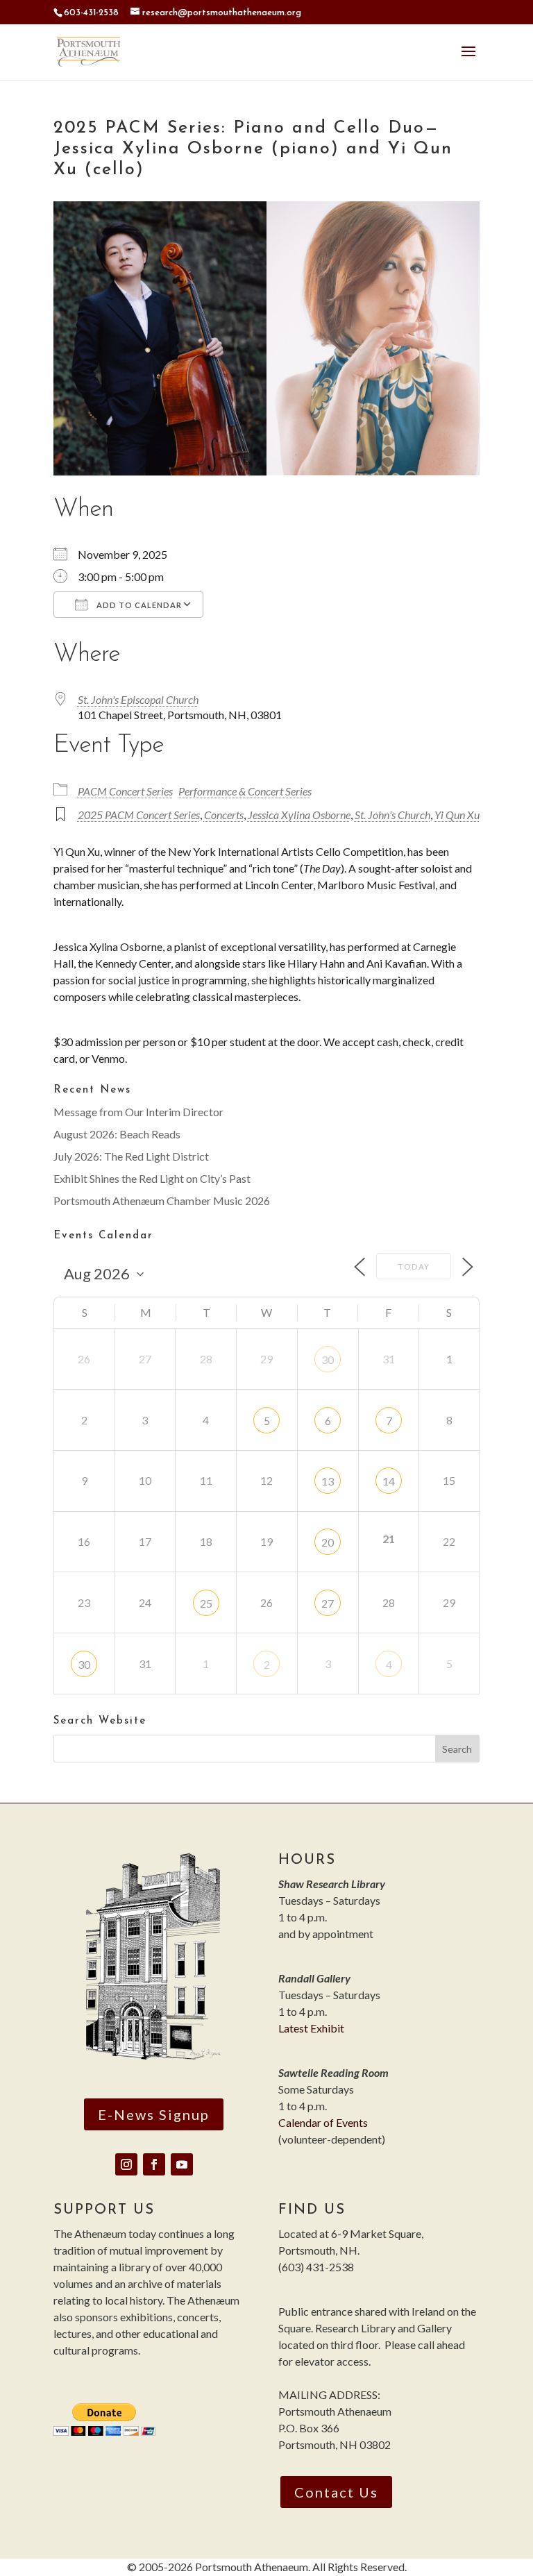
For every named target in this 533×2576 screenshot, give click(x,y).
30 (328, 1359)
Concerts (224, 815)
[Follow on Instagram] (126, 2164)
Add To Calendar (138, 605)
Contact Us (336, 2492)
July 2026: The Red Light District (131, 1156)
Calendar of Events (323, 2122)
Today (414, 1266)
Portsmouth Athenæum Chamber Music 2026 (162, 1201)
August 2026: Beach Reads (117, 1134)
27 (328, 1603)
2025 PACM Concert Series (139, 815)
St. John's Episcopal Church (138, 699)
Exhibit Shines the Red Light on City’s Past (152, 1178)
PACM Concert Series (125, 791)
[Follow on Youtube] (182, 2164)
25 (206, 1603)
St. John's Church (392, 815)
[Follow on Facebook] (154, 2164)
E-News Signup (154, 2114)
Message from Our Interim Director (138, 1112)
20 (328, 1542)
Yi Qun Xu (457, 815)
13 (328, 1481)
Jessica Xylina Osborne (299, 815)
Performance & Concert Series (245, 791)
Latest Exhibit (311, 2028)
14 (389, 1481)
